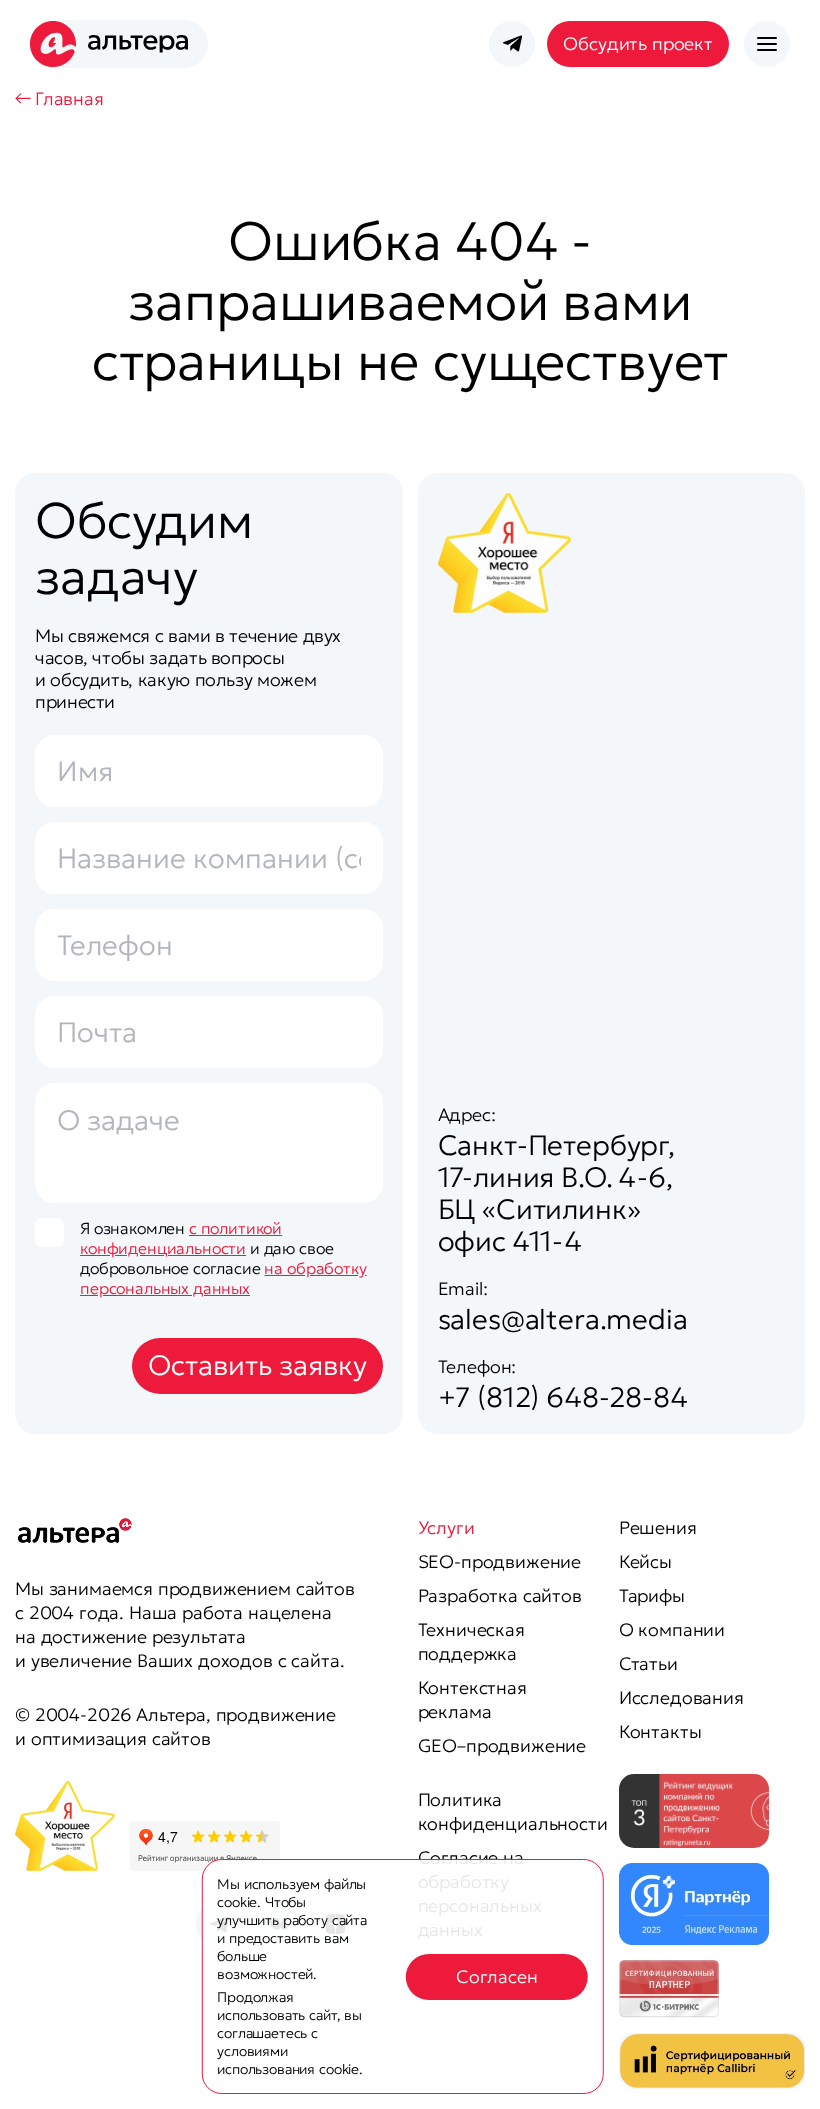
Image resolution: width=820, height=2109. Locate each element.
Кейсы (645, 1561)
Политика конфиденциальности (513, 1811)
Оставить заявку (257, 1365)
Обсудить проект (638, 43)
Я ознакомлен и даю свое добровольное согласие (223, 1258)
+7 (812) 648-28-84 (563, 1397)
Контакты (660, 1731)
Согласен (497, 1976)
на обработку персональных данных (223, 1278)
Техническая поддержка (471, 1641)
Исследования (681, 1697)
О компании (672, 1629)
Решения (658, 1527)
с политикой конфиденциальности (181, 1238)
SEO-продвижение (500, 1561)
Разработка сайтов (500, 1595)
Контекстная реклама (472, 1699)
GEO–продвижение (502, 1745)
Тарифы (652, 1595)
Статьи (648, 1663)
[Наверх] (765, 2069)
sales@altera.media (563, 1319)
